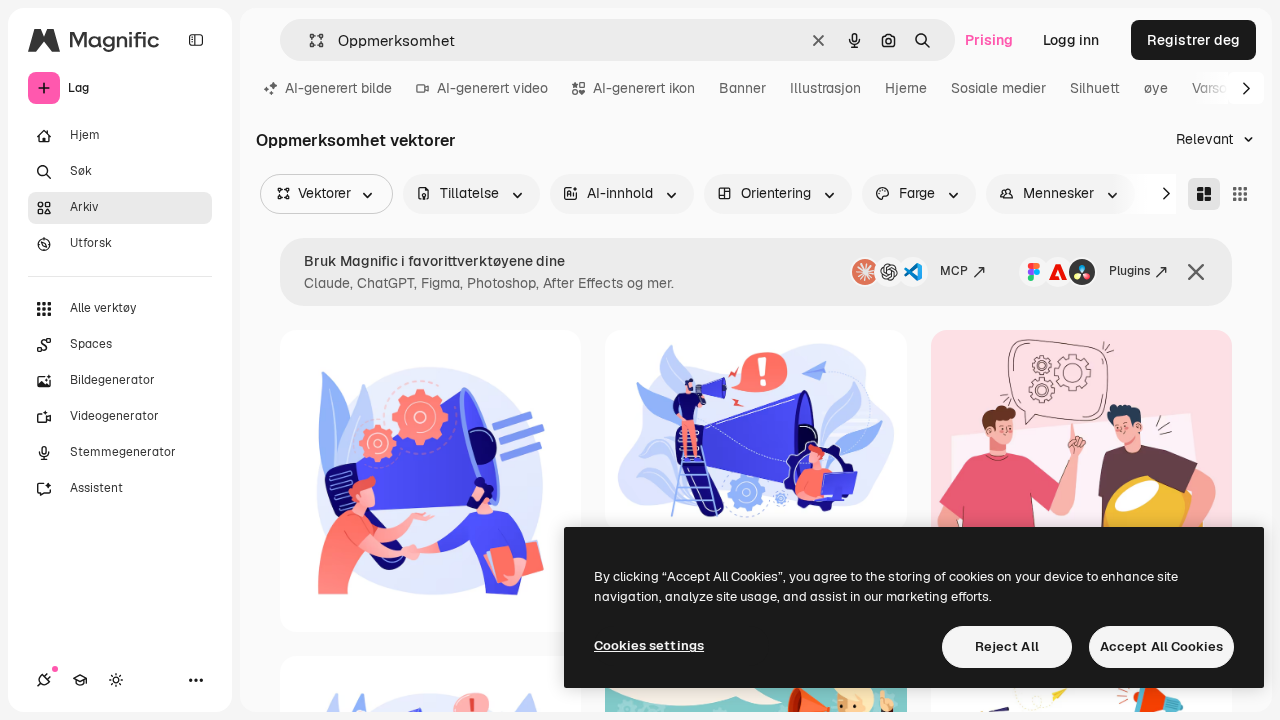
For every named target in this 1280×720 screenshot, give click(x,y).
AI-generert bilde (338, 88)
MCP (954, 271)
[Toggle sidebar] (196, 40)
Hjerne (906, 88)
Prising (989, 40)
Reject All (1007, 646)
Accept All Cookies (1161, 646)
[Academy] (80, 680)
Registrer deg (1193, 40)
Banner (742, 88)
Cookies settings (649, 645)
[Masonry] (1204, 194)
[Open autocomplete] (308, 40)
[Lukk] (1196, 272)
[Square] (1240, 194)
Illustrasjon (825, 88)
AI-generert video (492, 88)
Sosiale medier (998, 88)
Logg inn (1071, 40)
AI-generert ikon (644, 88)
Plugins (1129, 271)
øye (1156, 88)
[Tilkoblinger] (44, 680)
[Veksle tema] (116, 680)
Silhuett (1095, 88)
